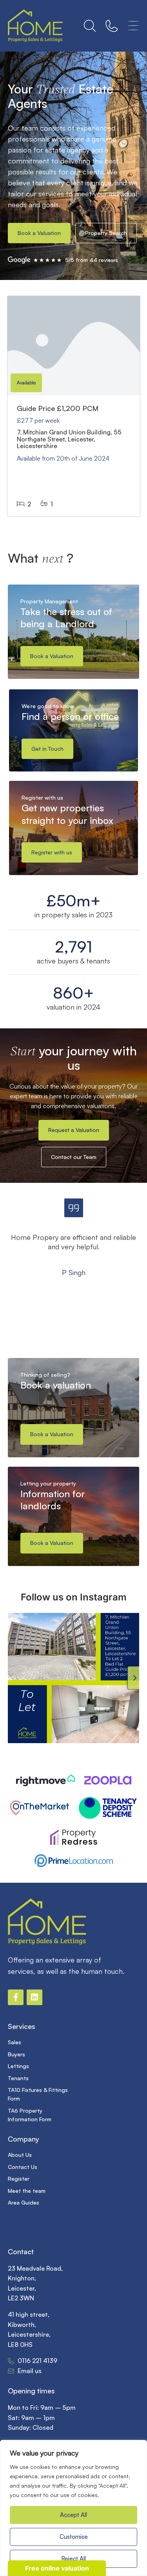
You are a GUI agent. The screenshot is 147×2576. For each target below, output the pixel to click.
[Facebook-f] (16, 1997)
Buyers (16, 2054)
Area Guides (24, 2202)
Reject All (73, 2559)
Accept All (73, 2515)
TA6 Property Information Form (30, 2115)
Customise (74, 2537)
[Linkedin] (34, 1997)
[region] (73, 2508)
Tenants (18, 2078)
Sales (15, 2042)
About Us (20, 2155)
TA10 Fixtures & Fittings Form (38, 2094)
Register (19, 2179)
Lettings (18, 2066)
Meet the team (27, 2191)
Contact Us (23, 2167)
